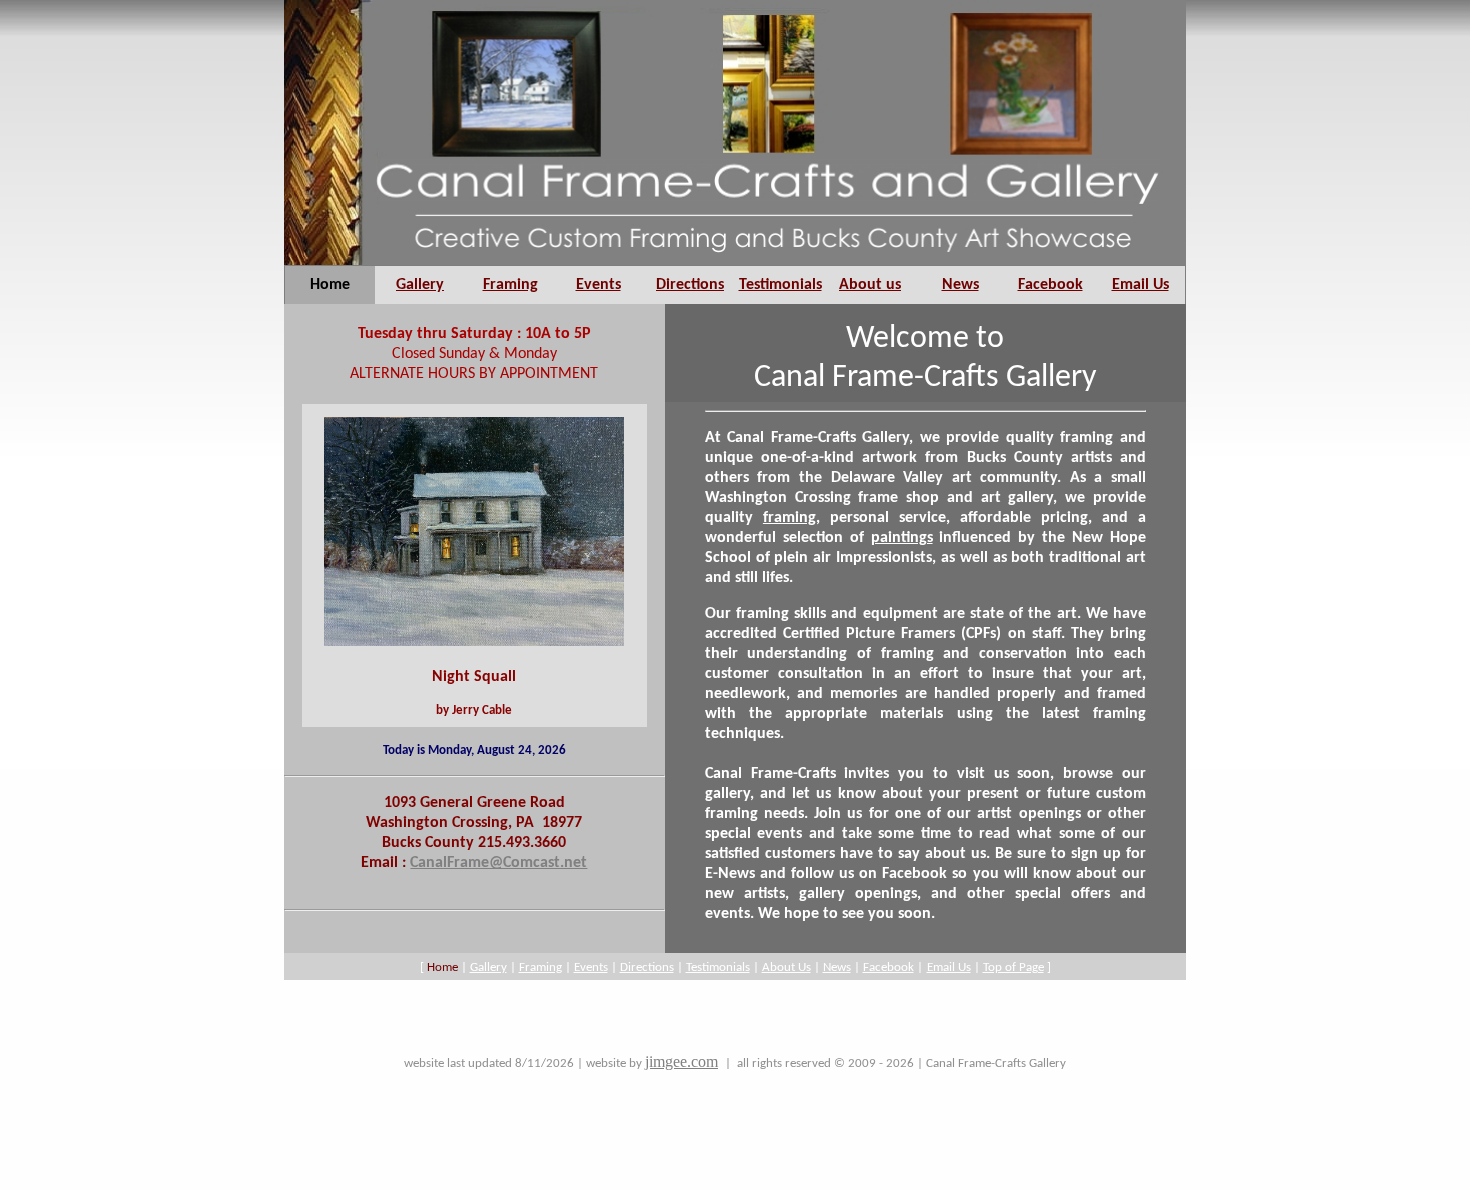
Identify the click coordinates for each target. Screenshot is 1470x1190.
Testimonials (780, 285)
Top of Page (1013, 967)
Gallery (420, 285)
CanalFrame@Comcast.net (498, 863)
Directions (690, 285)
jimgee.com (681, 1061)
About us (870, 285)
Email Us (1140, 285)
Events (598, 285)
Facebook (1050, 285)
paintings (902, 538)
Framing (510, 285)
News (960, 285)
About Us (786, 967)
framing (789, 518)
